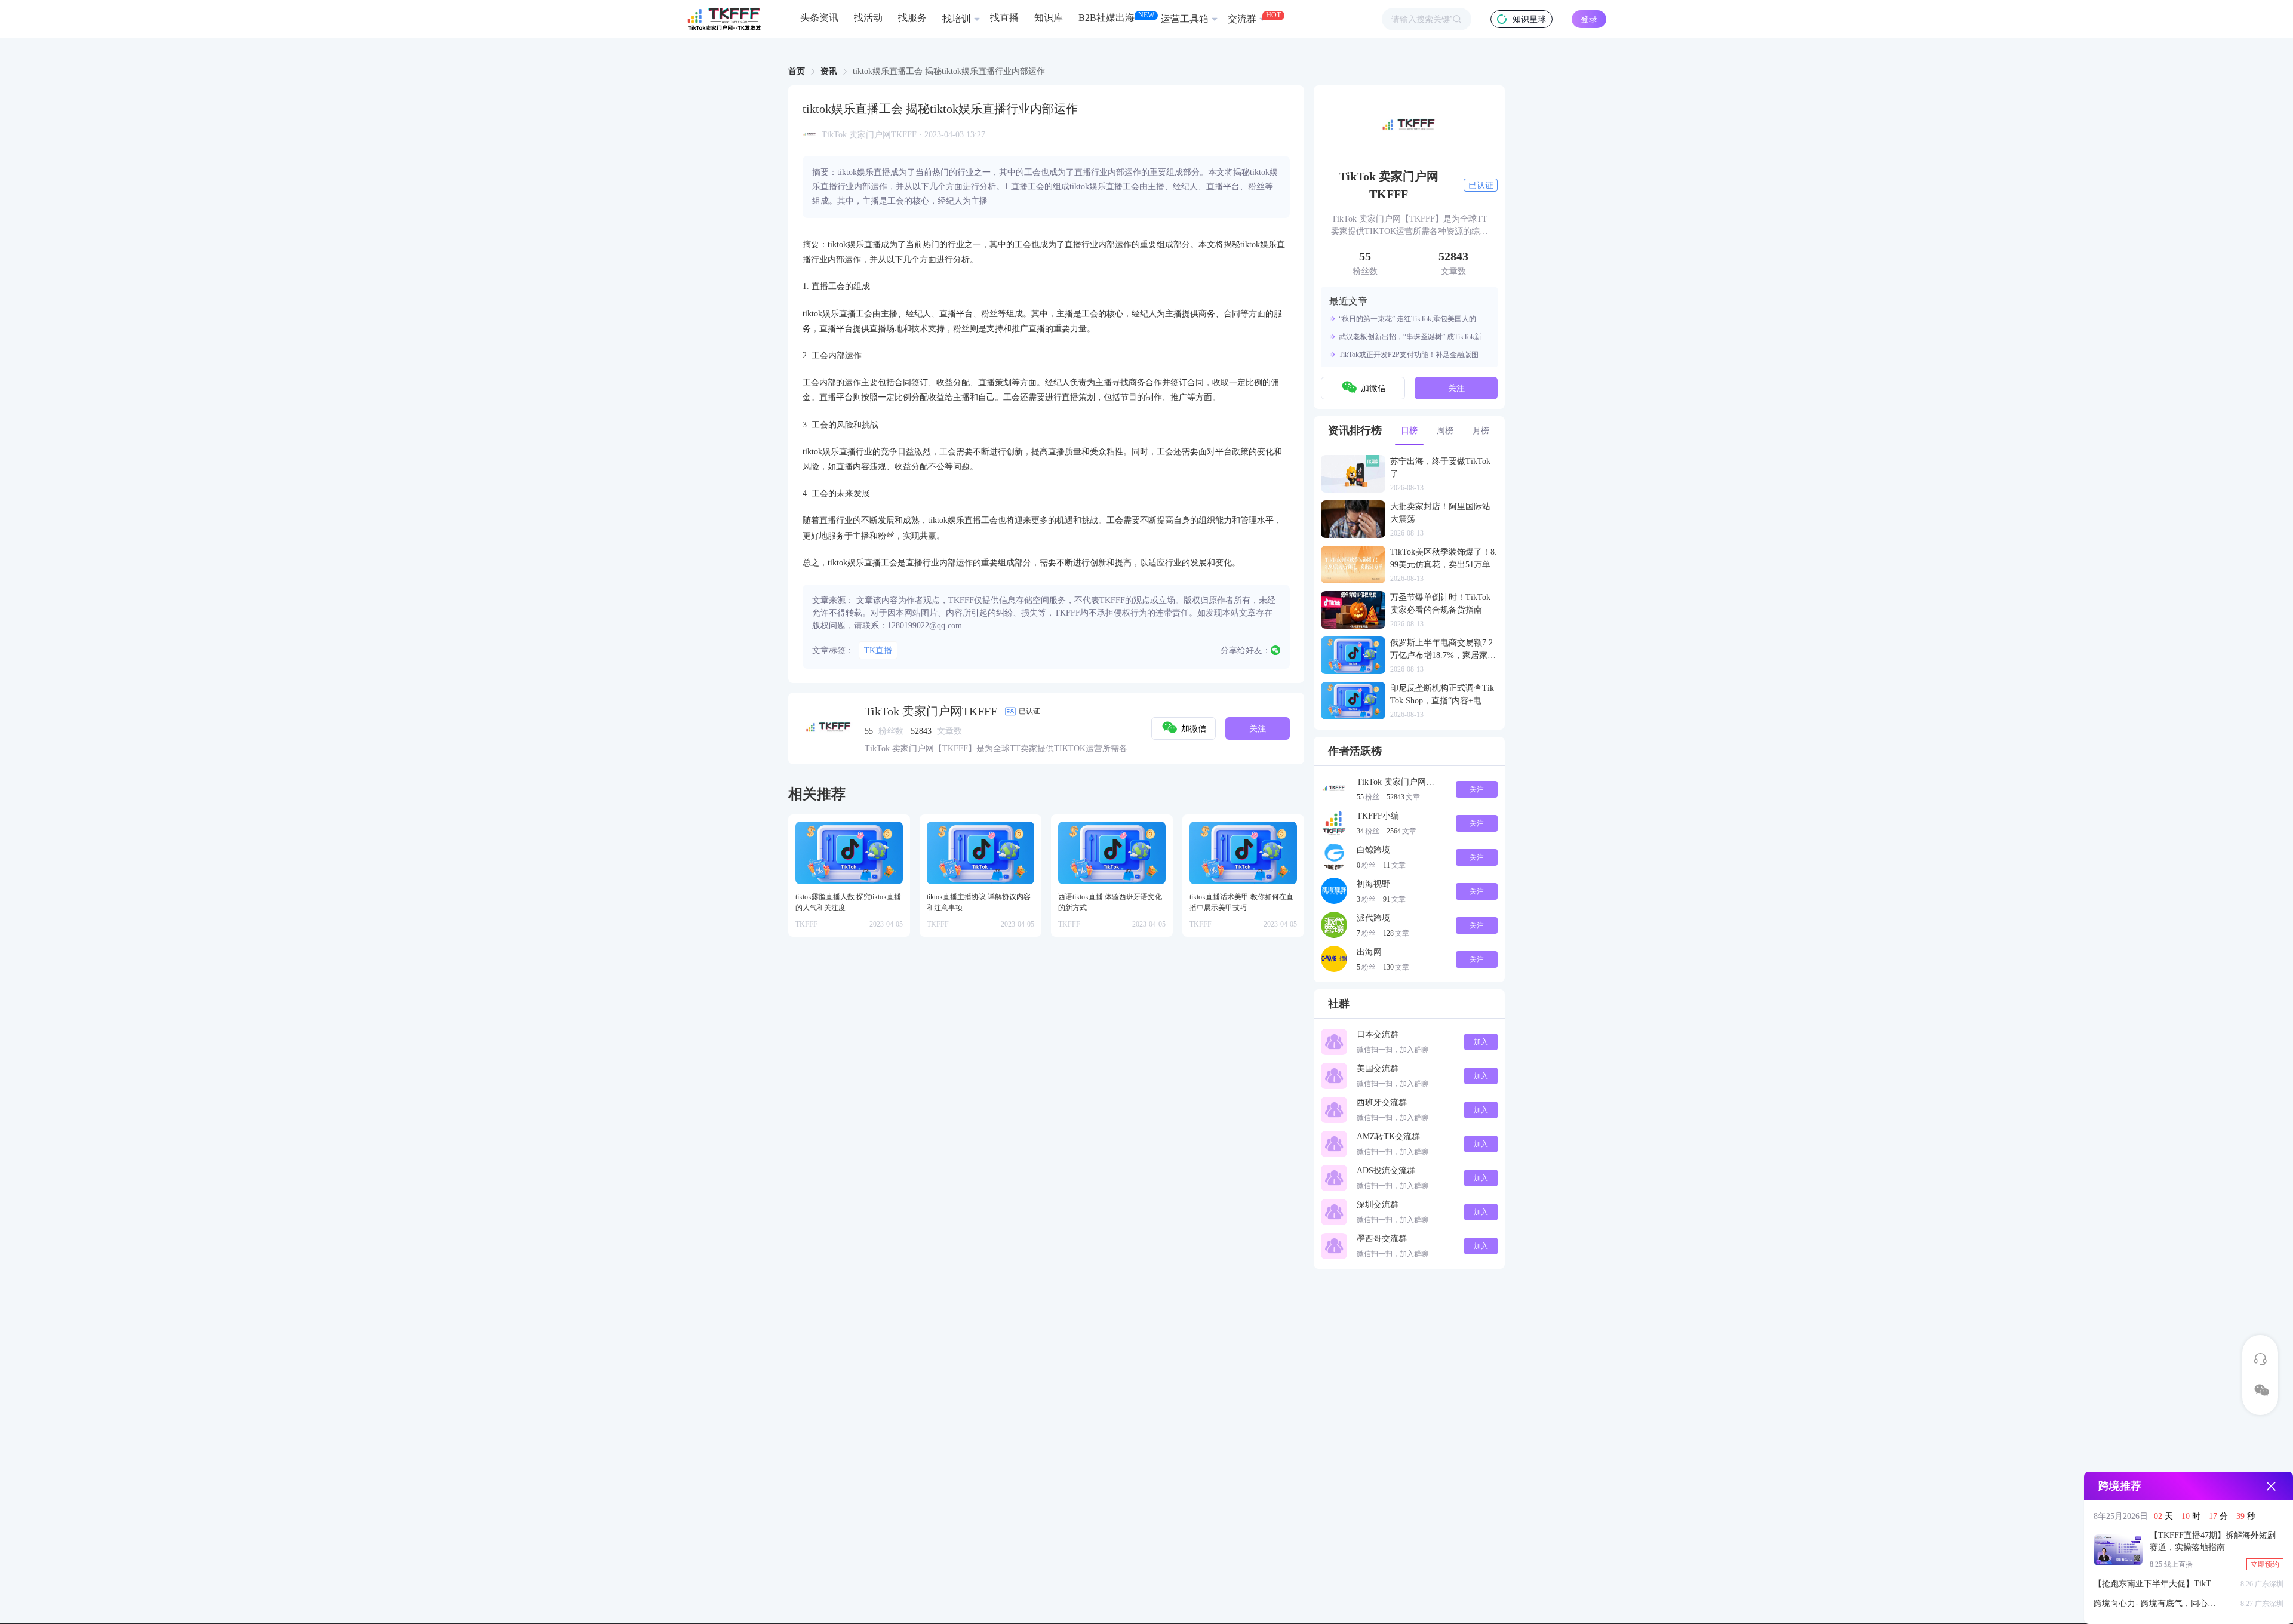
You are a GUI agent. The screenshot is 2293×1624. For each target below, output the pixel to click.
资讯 (829, 71)
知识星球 (1529, 19)
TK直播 (878, 650)
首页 (797, 71)
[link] (797, 72)
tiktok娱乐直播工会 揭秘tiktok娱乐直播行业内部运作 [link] (949, 72)
